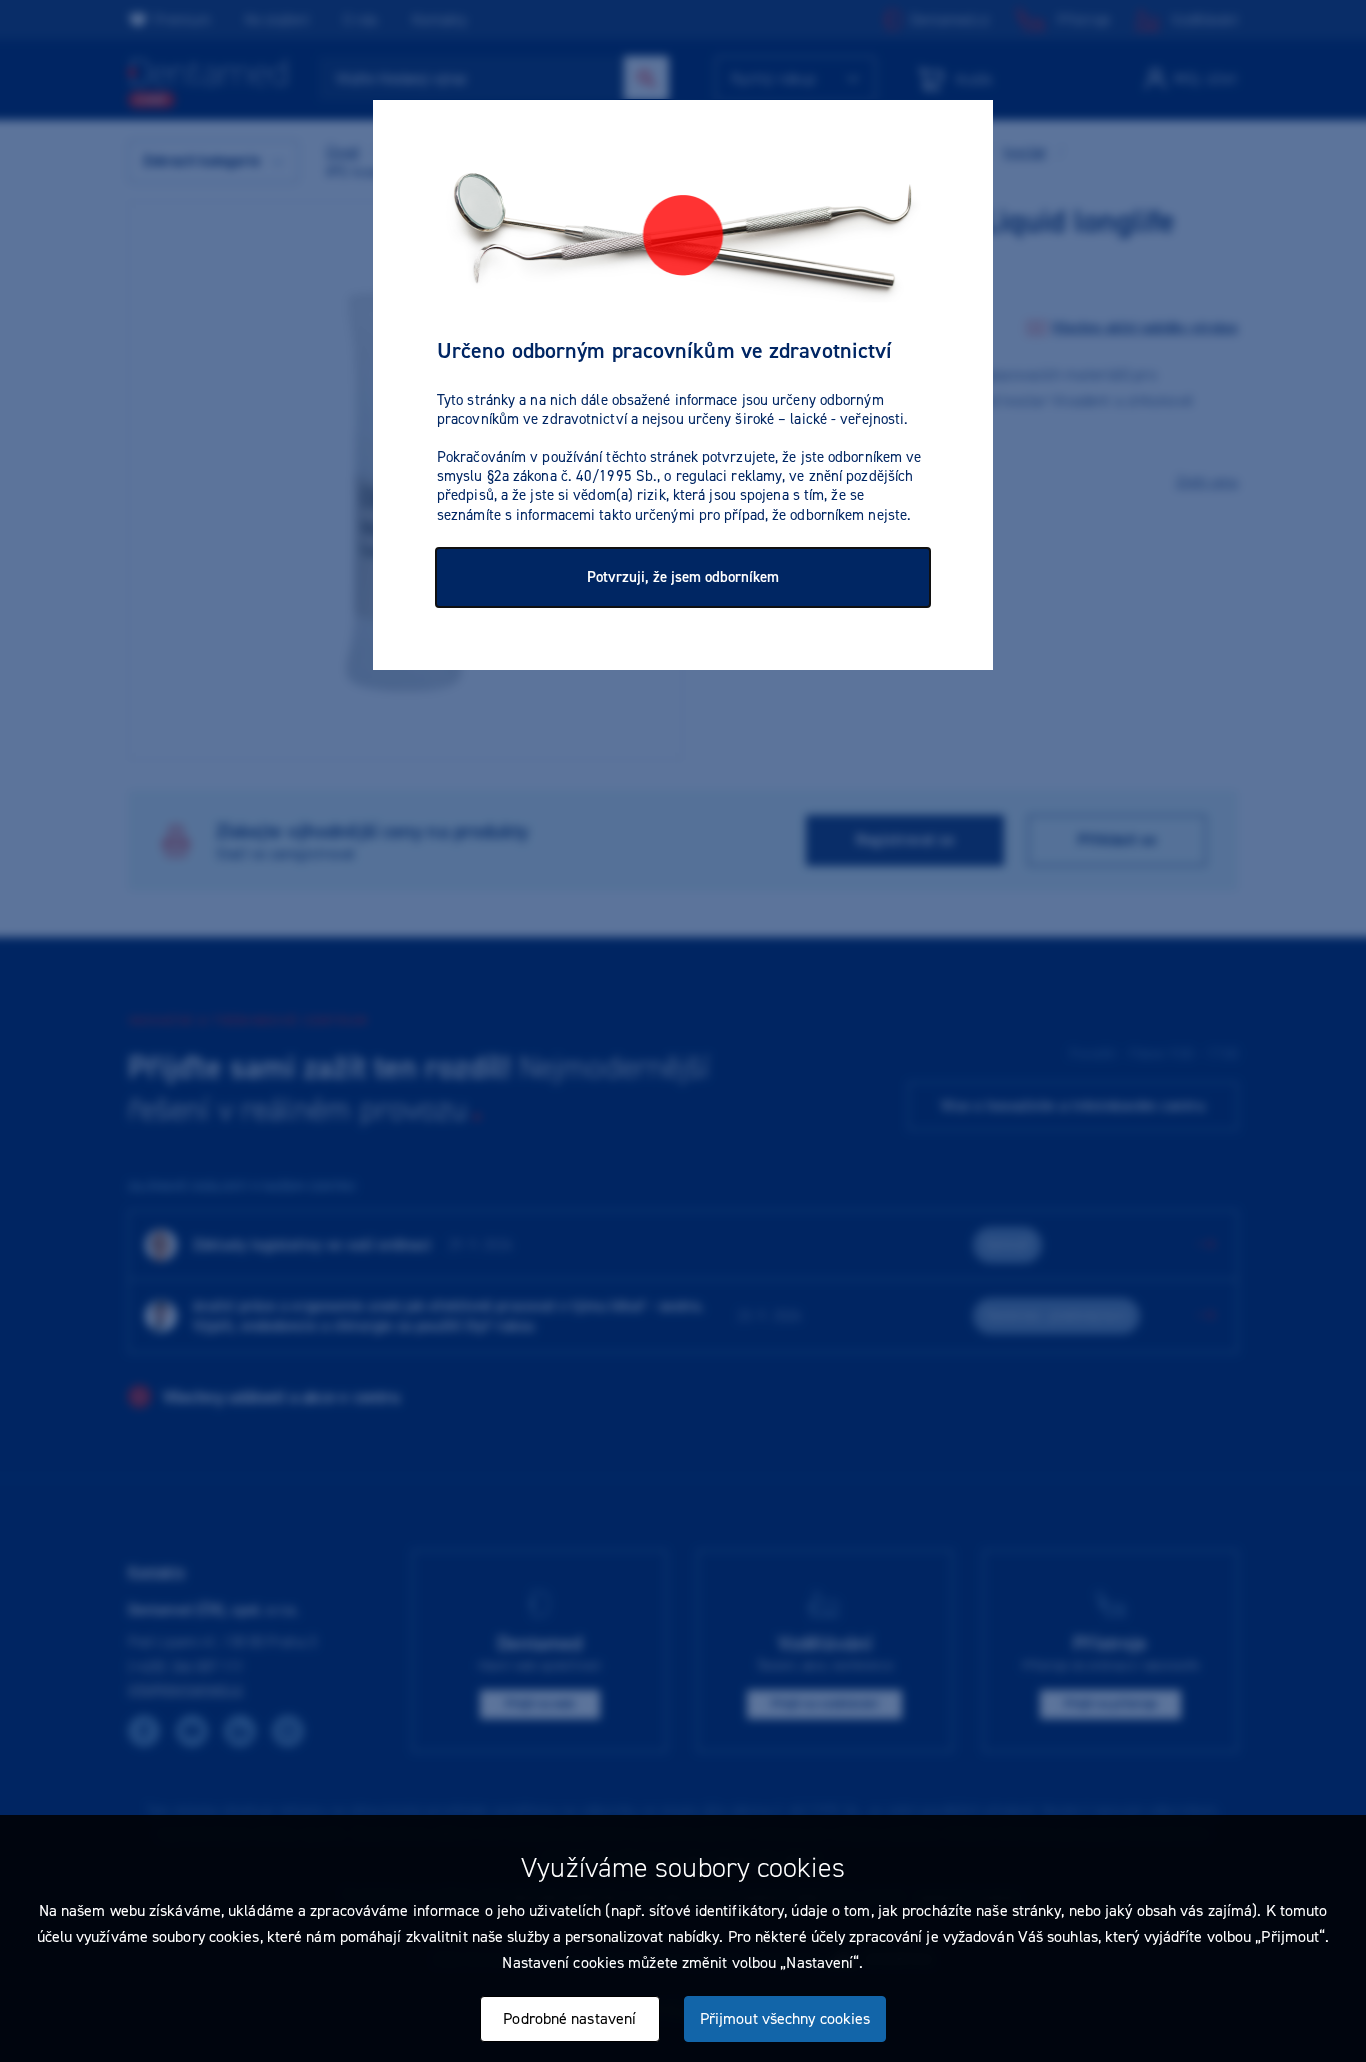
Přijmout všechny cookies (785, 2018)
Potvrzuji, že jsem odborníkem (683, 577)
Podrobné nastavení (569, 2018)
